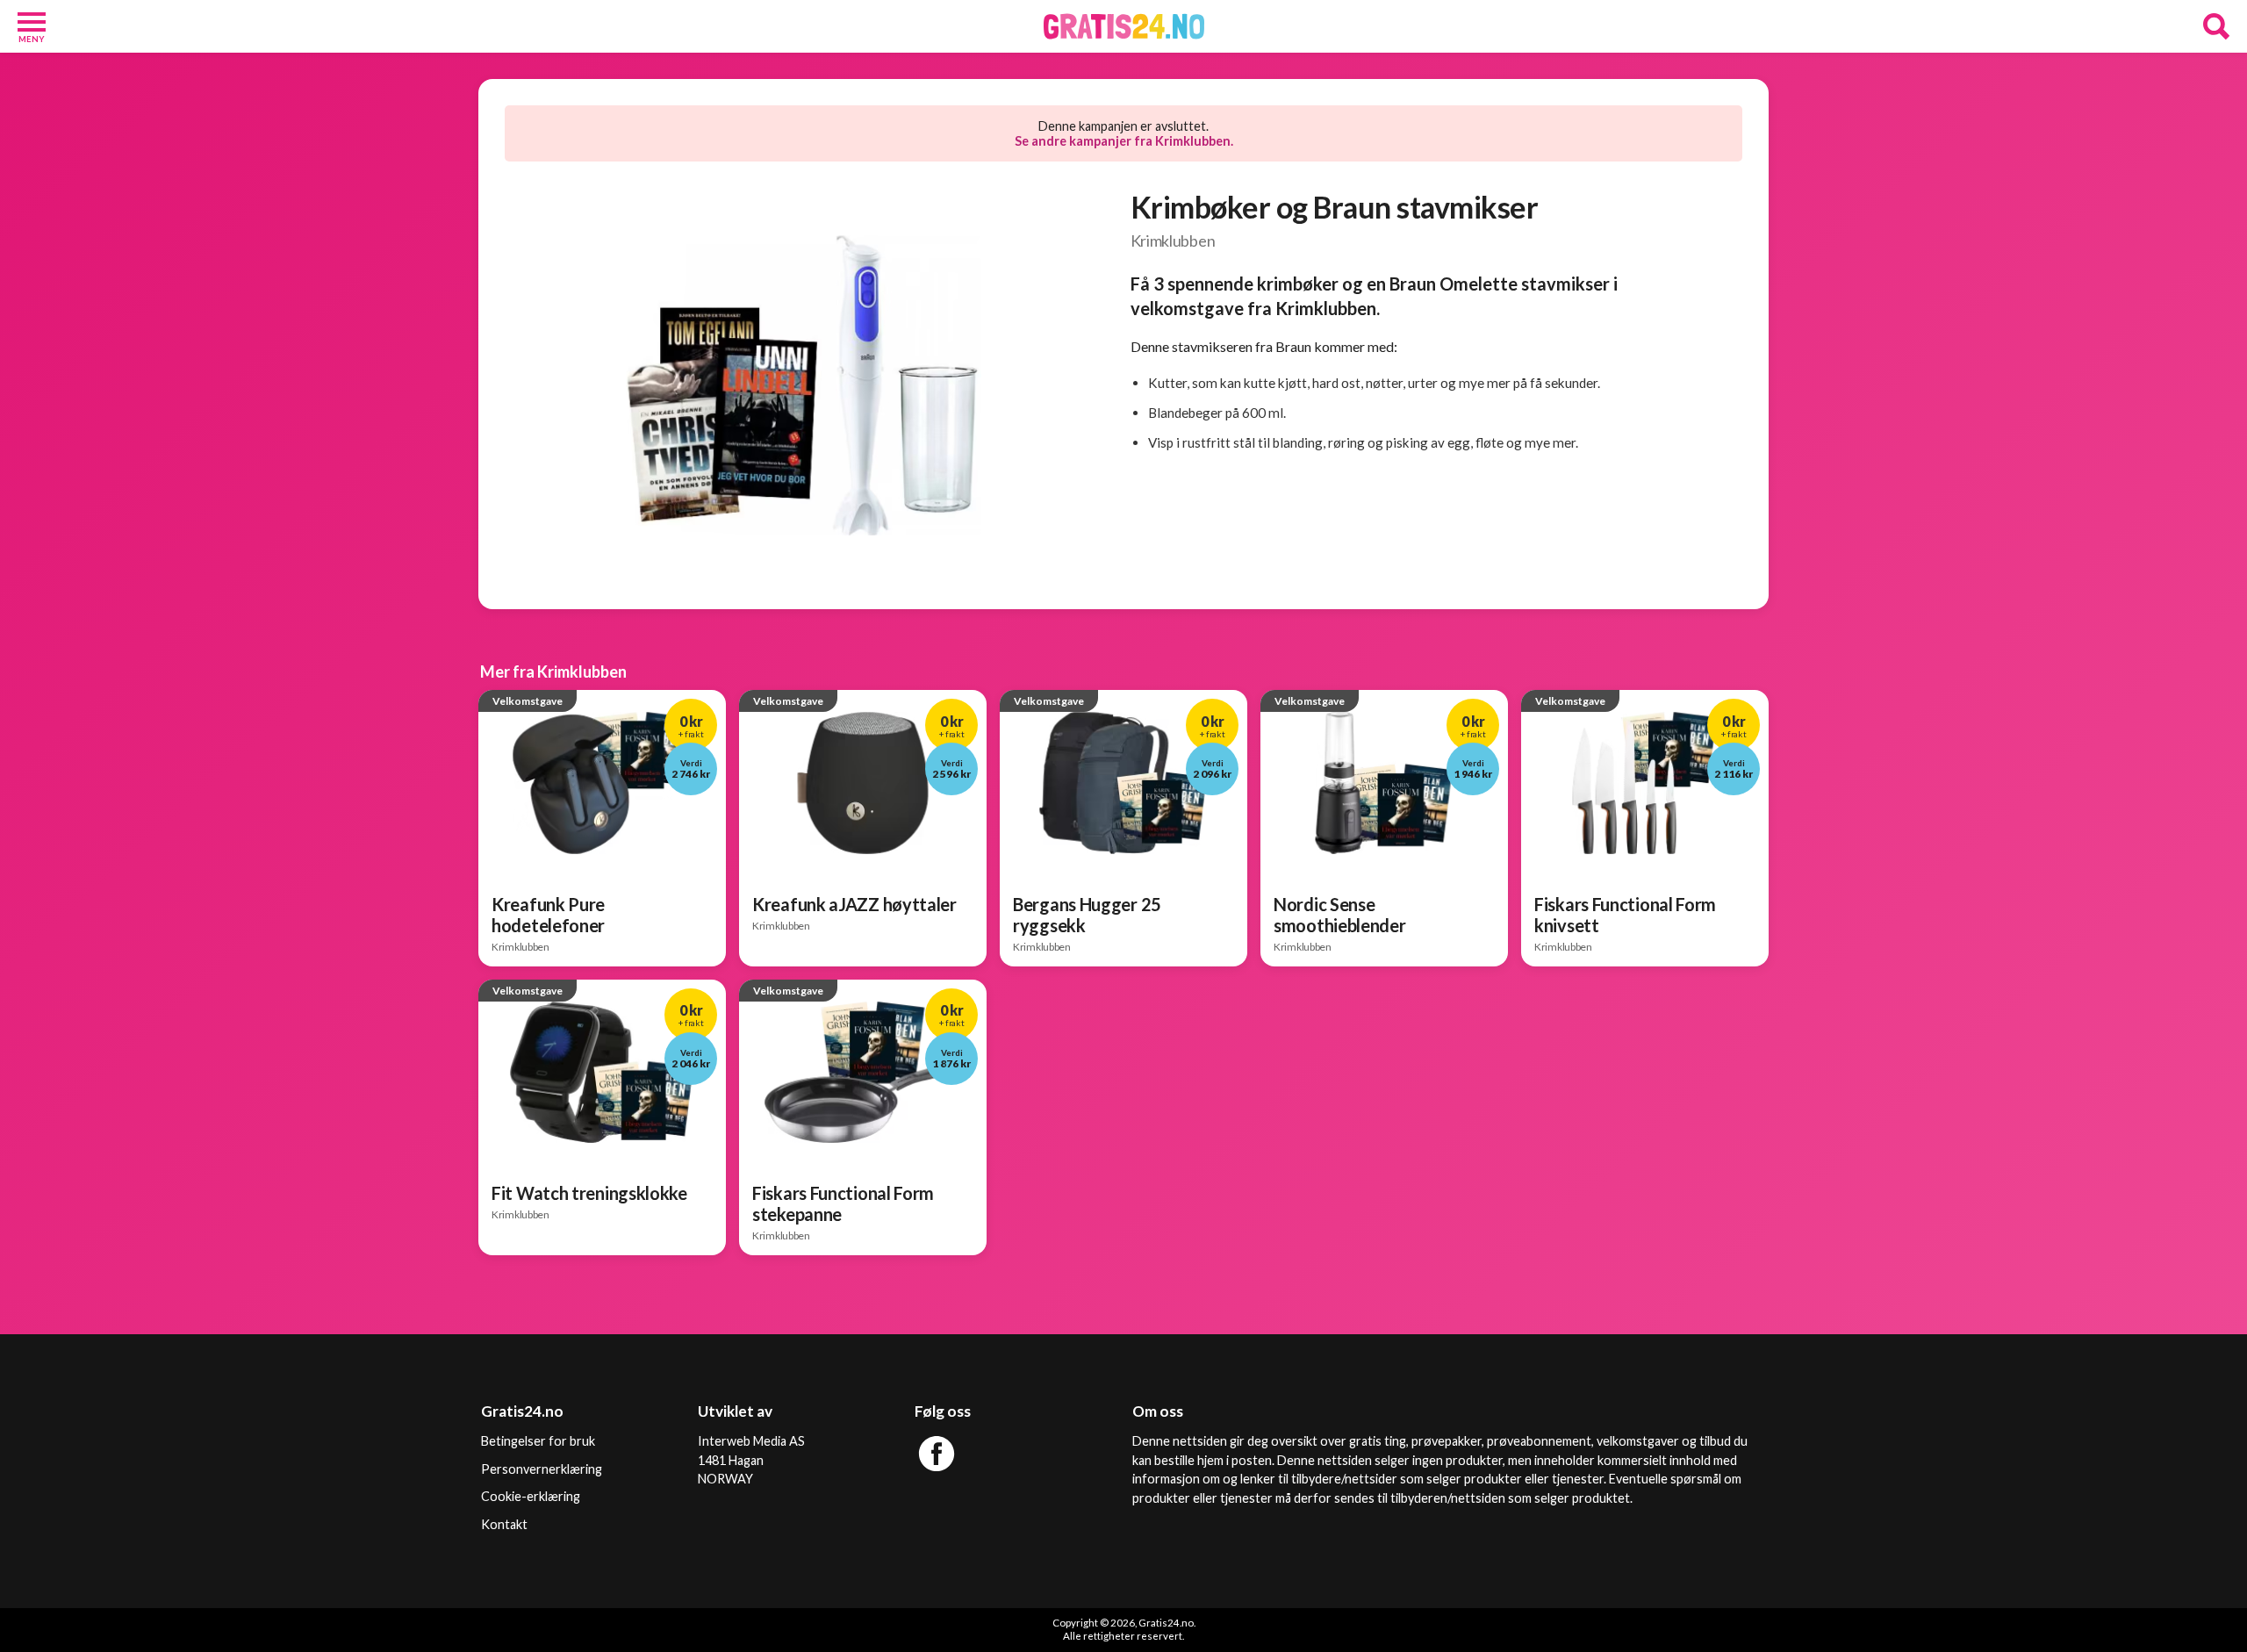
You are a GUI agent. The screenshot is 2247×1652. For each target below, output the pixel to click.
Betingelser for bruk (538, 1441)
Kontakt (504, 1524)
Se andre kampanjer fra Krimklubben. (1124, 141)
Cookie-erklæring (531, 1496)
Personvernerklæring (542, 1469)
